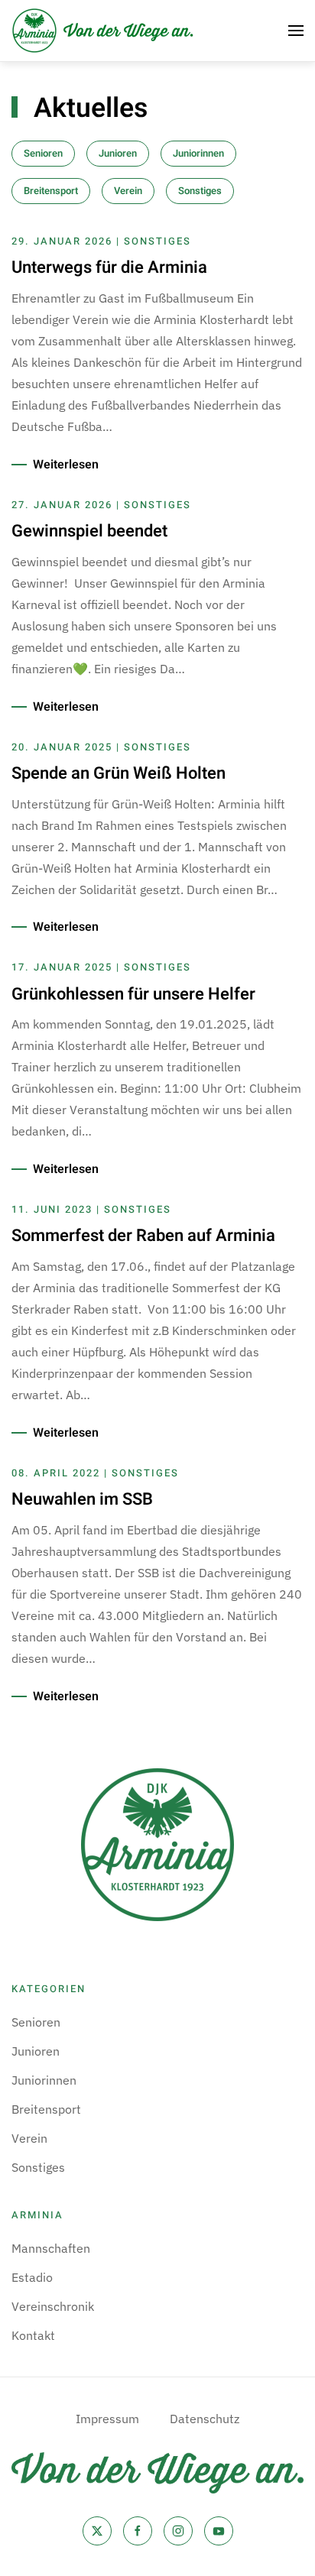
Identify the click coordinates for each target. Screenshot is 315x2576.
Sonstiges (200, 191)
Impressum (107, 2419)
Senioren (43, 153)
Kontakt (33, 2335)
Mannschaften (51, 2248)
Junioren (118, 153)
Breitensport (51, 191)
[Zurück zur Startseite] (103, 31)
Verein (128, 191)
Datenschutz (205, 2419)
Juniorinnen (198, 153)
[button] (296, 31)
